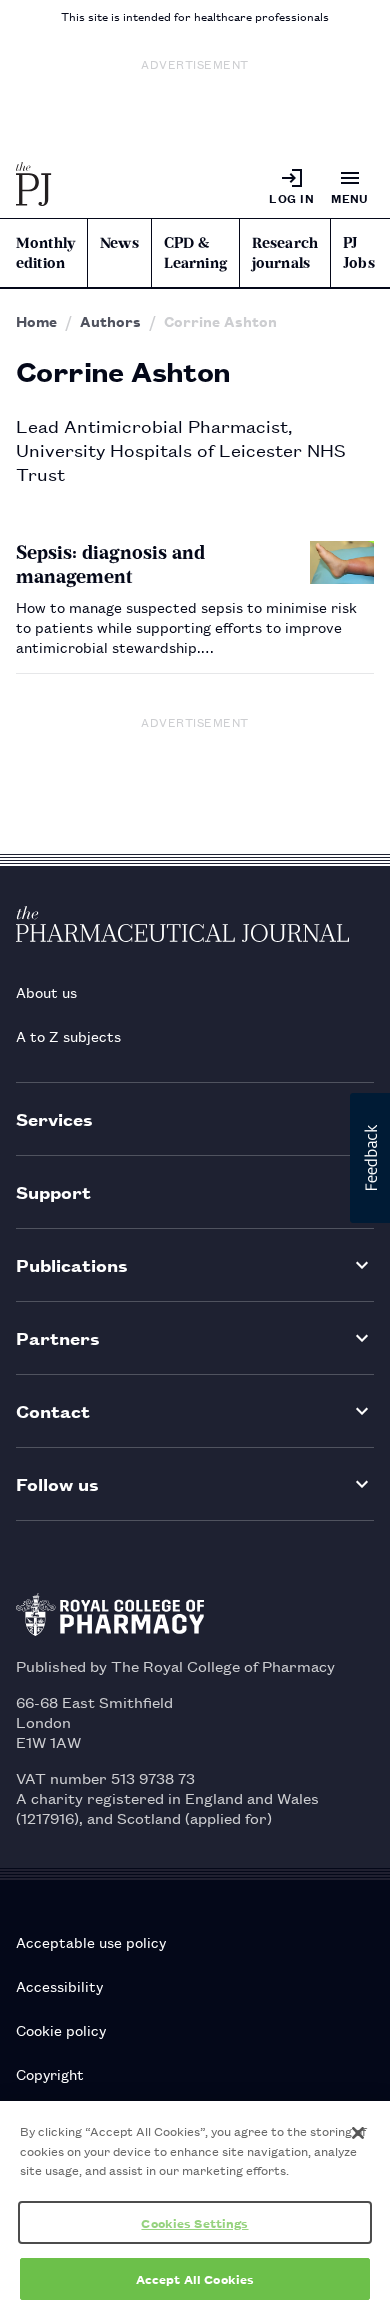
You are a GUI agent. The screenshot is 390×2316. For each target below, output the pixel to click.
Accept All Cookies (195, 2278)
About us (46, 991)
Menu (350, 197)
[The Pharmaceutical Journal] (34, 186)
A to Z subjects (68, 1035)
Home (36, 321)
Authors (110, 321)
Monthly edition (45, 253)
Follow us (57, 1483)
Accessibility (59, 1985)
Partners (58, 1337)
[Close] (358, 2133)
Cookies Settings (194, 2222)
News (119, 243)
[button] (370, 1158)
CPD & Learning (195, 253)
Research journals (285, 253)
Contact (53, 1410)
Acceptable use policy (91, 1941)
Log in (291, 197)
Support (53, 1191)
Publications (72, 1264)
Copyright (50, 2073)
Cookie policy (61, 2029)
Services (54, 1118)
